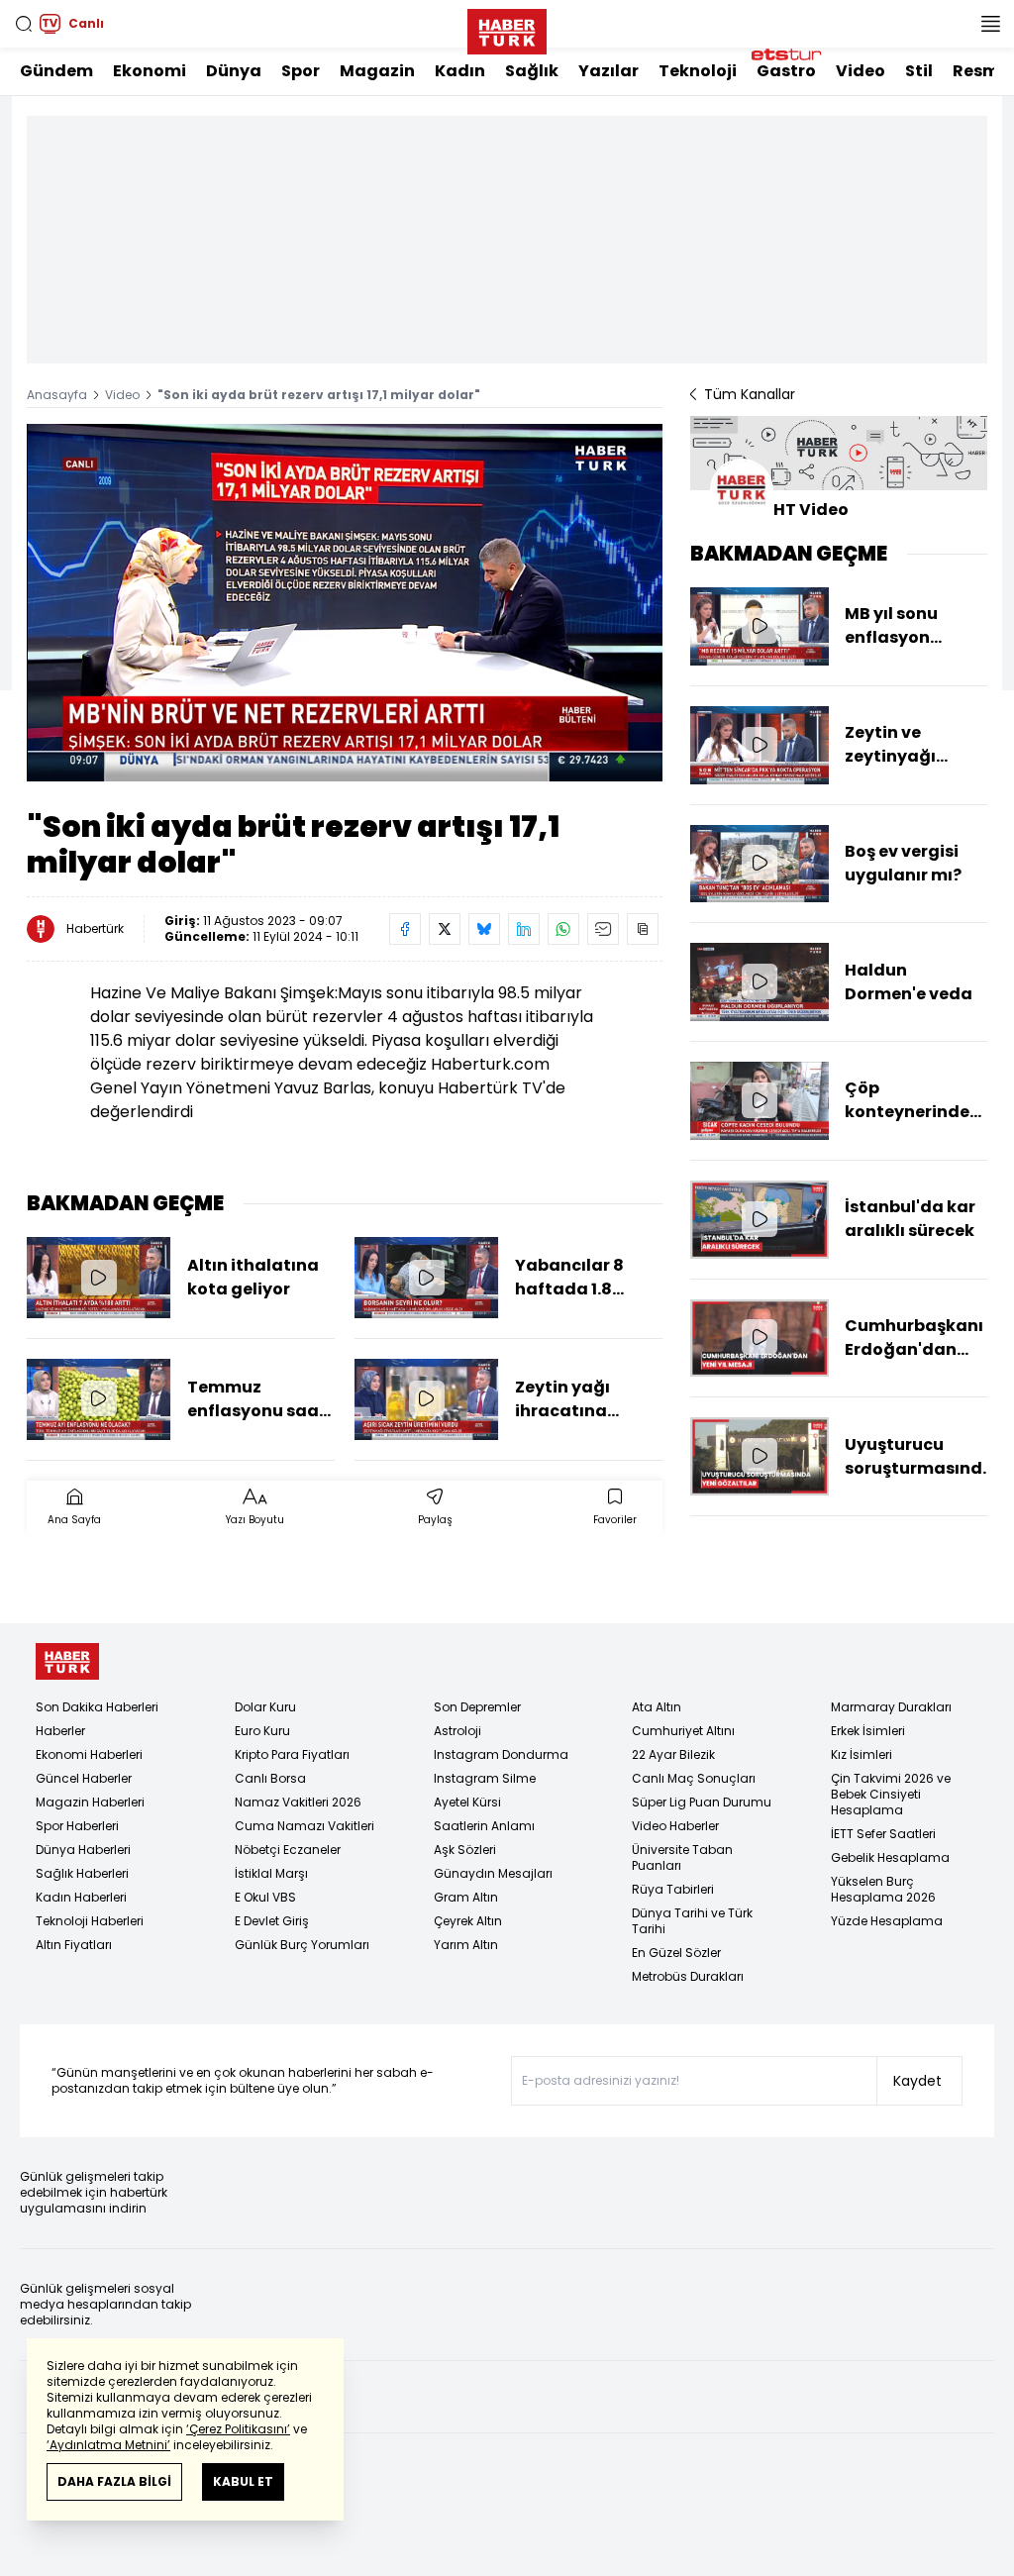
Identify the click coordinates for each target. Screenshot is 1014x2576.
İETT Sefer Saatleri (883, 1834)
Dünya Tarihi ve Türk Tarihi (692, 1921)
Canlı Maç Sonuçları (694, 1778)
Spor (301, 71)
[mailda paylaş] (603, 929)
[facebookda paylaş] (405, 929)
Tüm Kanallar (750, 394)
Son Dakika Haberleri (97, 1707)
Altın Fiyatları (74, 1945)
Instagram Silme (485, 1778)
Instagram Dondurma (501, 1754)
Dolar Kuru (265, 1707)
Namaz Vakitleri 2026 (298, 1802)
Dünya (234, 71)
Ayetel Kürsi (467, 1802)
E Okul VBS (265, 1897)
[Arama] (24, 24)
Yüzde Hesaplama (887, 1921)
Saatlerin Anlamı (484, 1826)
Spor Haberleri (77, 1826)
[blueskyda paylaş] (484, 929)
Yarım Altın (466, 1945)
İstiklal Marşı (271, 1873)
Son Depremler (477, 1707)
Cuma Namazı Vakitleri (304, 1826)
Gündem (56, 71)
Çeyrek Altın (468, 1921)
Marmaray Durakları (891, 1707)
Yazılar (608, 71)
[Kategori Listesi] (990, 24)
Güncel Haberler (84, 1778)
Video (861, 71)
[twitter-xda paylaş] (445, 929)
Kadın (460, 71)
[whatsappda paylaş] (563, 929)
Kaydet (917, 2081)
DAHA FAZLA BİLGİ (114, 2481)
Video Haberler (675, 1826)
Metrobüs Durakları (688, 1976)
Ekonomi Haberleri (89, 1754)
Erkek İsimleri (868, 1731)
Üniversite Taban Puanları (682, 1857)
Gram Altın (466, 1897)
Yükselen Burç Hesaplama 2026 (883, 1889)
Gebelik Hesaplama (890, 1857)
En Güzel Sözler (676, 1953)
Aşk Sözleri (465, 1850)
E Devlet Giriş (272, 1921)
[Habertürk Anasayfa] (507, 28)
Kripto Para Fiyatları (292, 1754)
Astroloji (457, 1731)
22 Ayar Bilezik (673, 1754)
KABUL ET (243, 2481)
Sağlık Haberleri (82, 1873)
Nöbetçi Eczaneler (288, 1850)
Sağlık (532, 71)
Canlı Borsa (270, 1778)
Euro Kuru (262, 1731)
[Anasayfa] (67, 1661)
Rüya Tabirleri (673, 1889)
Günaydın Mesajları (493, 1873)
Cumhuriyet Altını (683, 1731)
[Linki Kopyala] (643, 929)
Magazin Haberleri (90, 1802)
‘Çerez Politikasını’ (238, 2429)
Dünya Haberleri (83, 1850)
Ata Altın (657, 1707)
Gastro (786, 71)
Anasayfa (57, 395)
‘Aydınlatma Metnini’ (108, 2445)
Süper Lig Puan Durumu (702, 1802)
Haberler (60, 1731)
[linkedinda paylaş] (524, 929)
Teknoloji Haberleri (90, 1921)
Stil (919, 71)
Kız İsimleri (862, 1754)
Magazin (377, 71)
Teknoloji (698, 71)
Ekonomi (150, 71)
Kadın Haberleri (81, 1897)
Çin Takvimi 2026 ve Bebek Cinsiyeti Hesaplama (891, 1794)
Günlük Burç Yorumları (302, 1945)
